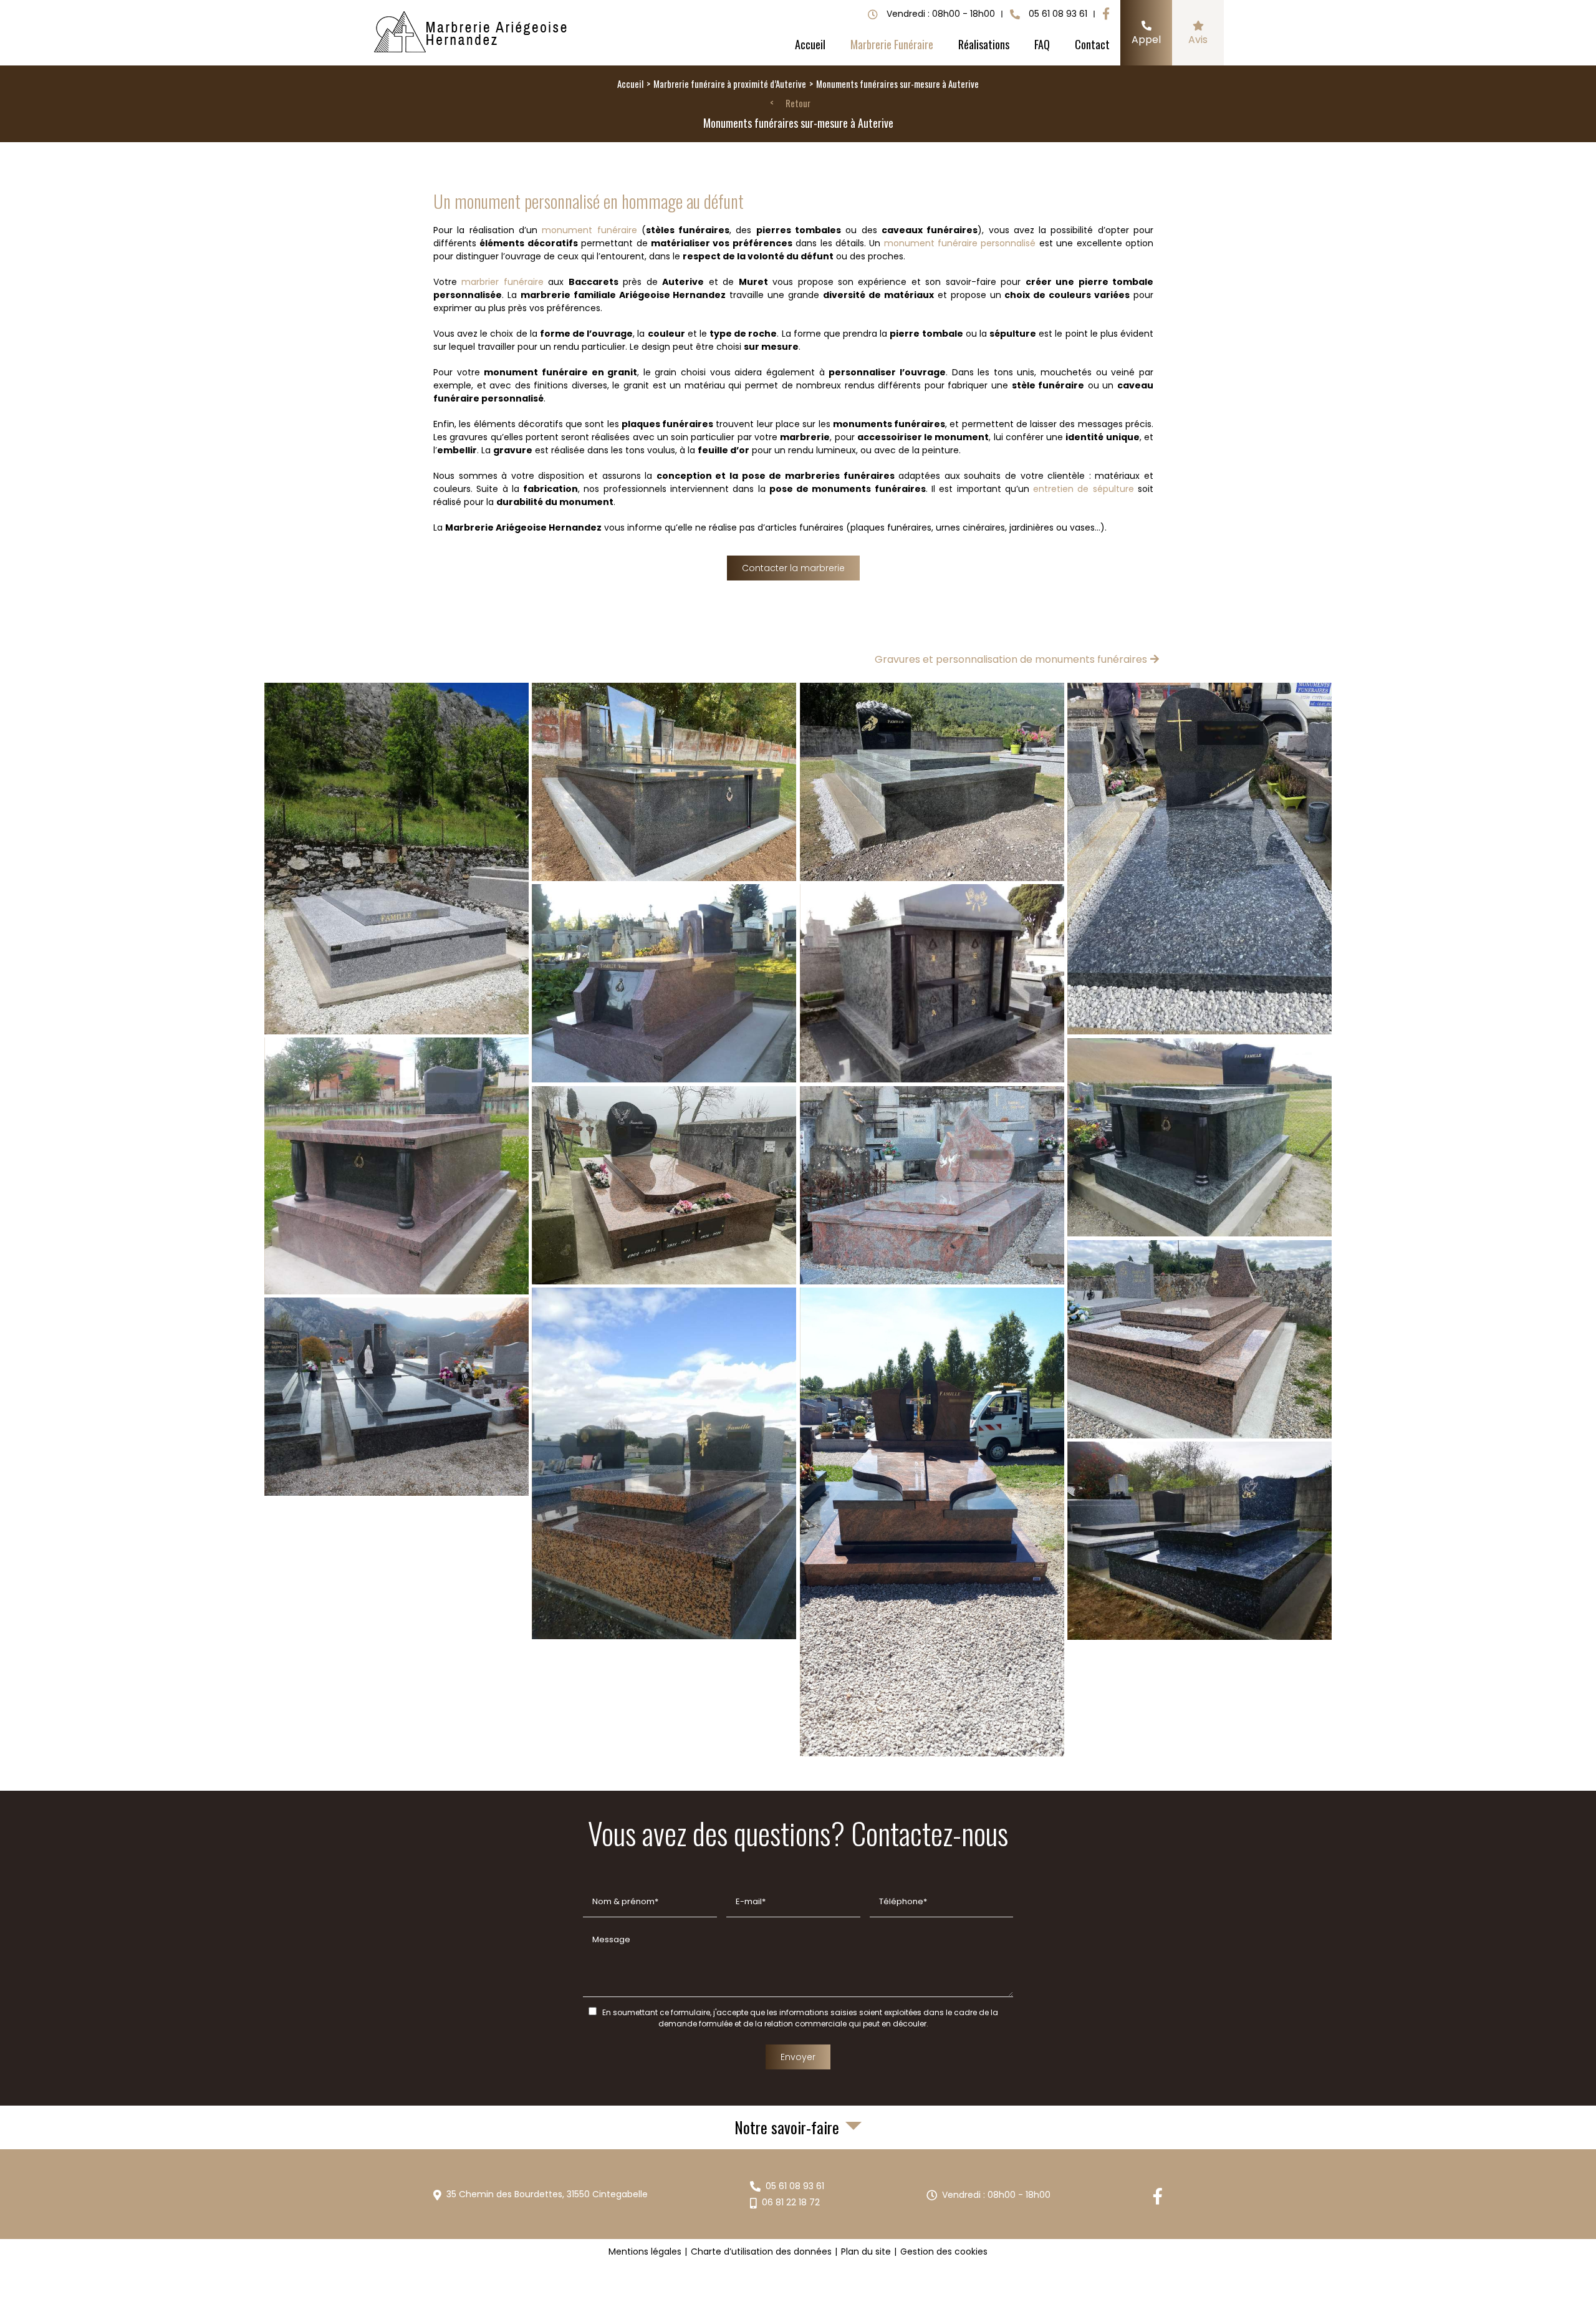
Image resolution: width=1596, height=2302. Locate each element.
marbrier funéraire (502, 282)
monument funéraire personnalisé (960, 243)
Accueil (810, 44)
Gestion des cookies (944, 2251)
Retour (798, 104)
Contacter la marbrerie (793, 568)
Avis (1198, 40)
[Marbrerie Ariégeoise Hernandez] (472, 33)
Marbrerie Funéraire (892, 44)
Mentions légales (645, 2251)
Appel (1146, 40)
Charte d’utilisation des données (761, 2251)
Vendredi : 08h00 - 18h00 (996, 2195)
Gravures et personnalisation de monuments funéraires (1011, 659)
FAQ (1042, 44)
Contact (1092, 44)
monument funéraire (589, 230)
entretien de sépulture (1084, 489)
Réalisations (984, 44)
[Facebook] (1106, 14)
